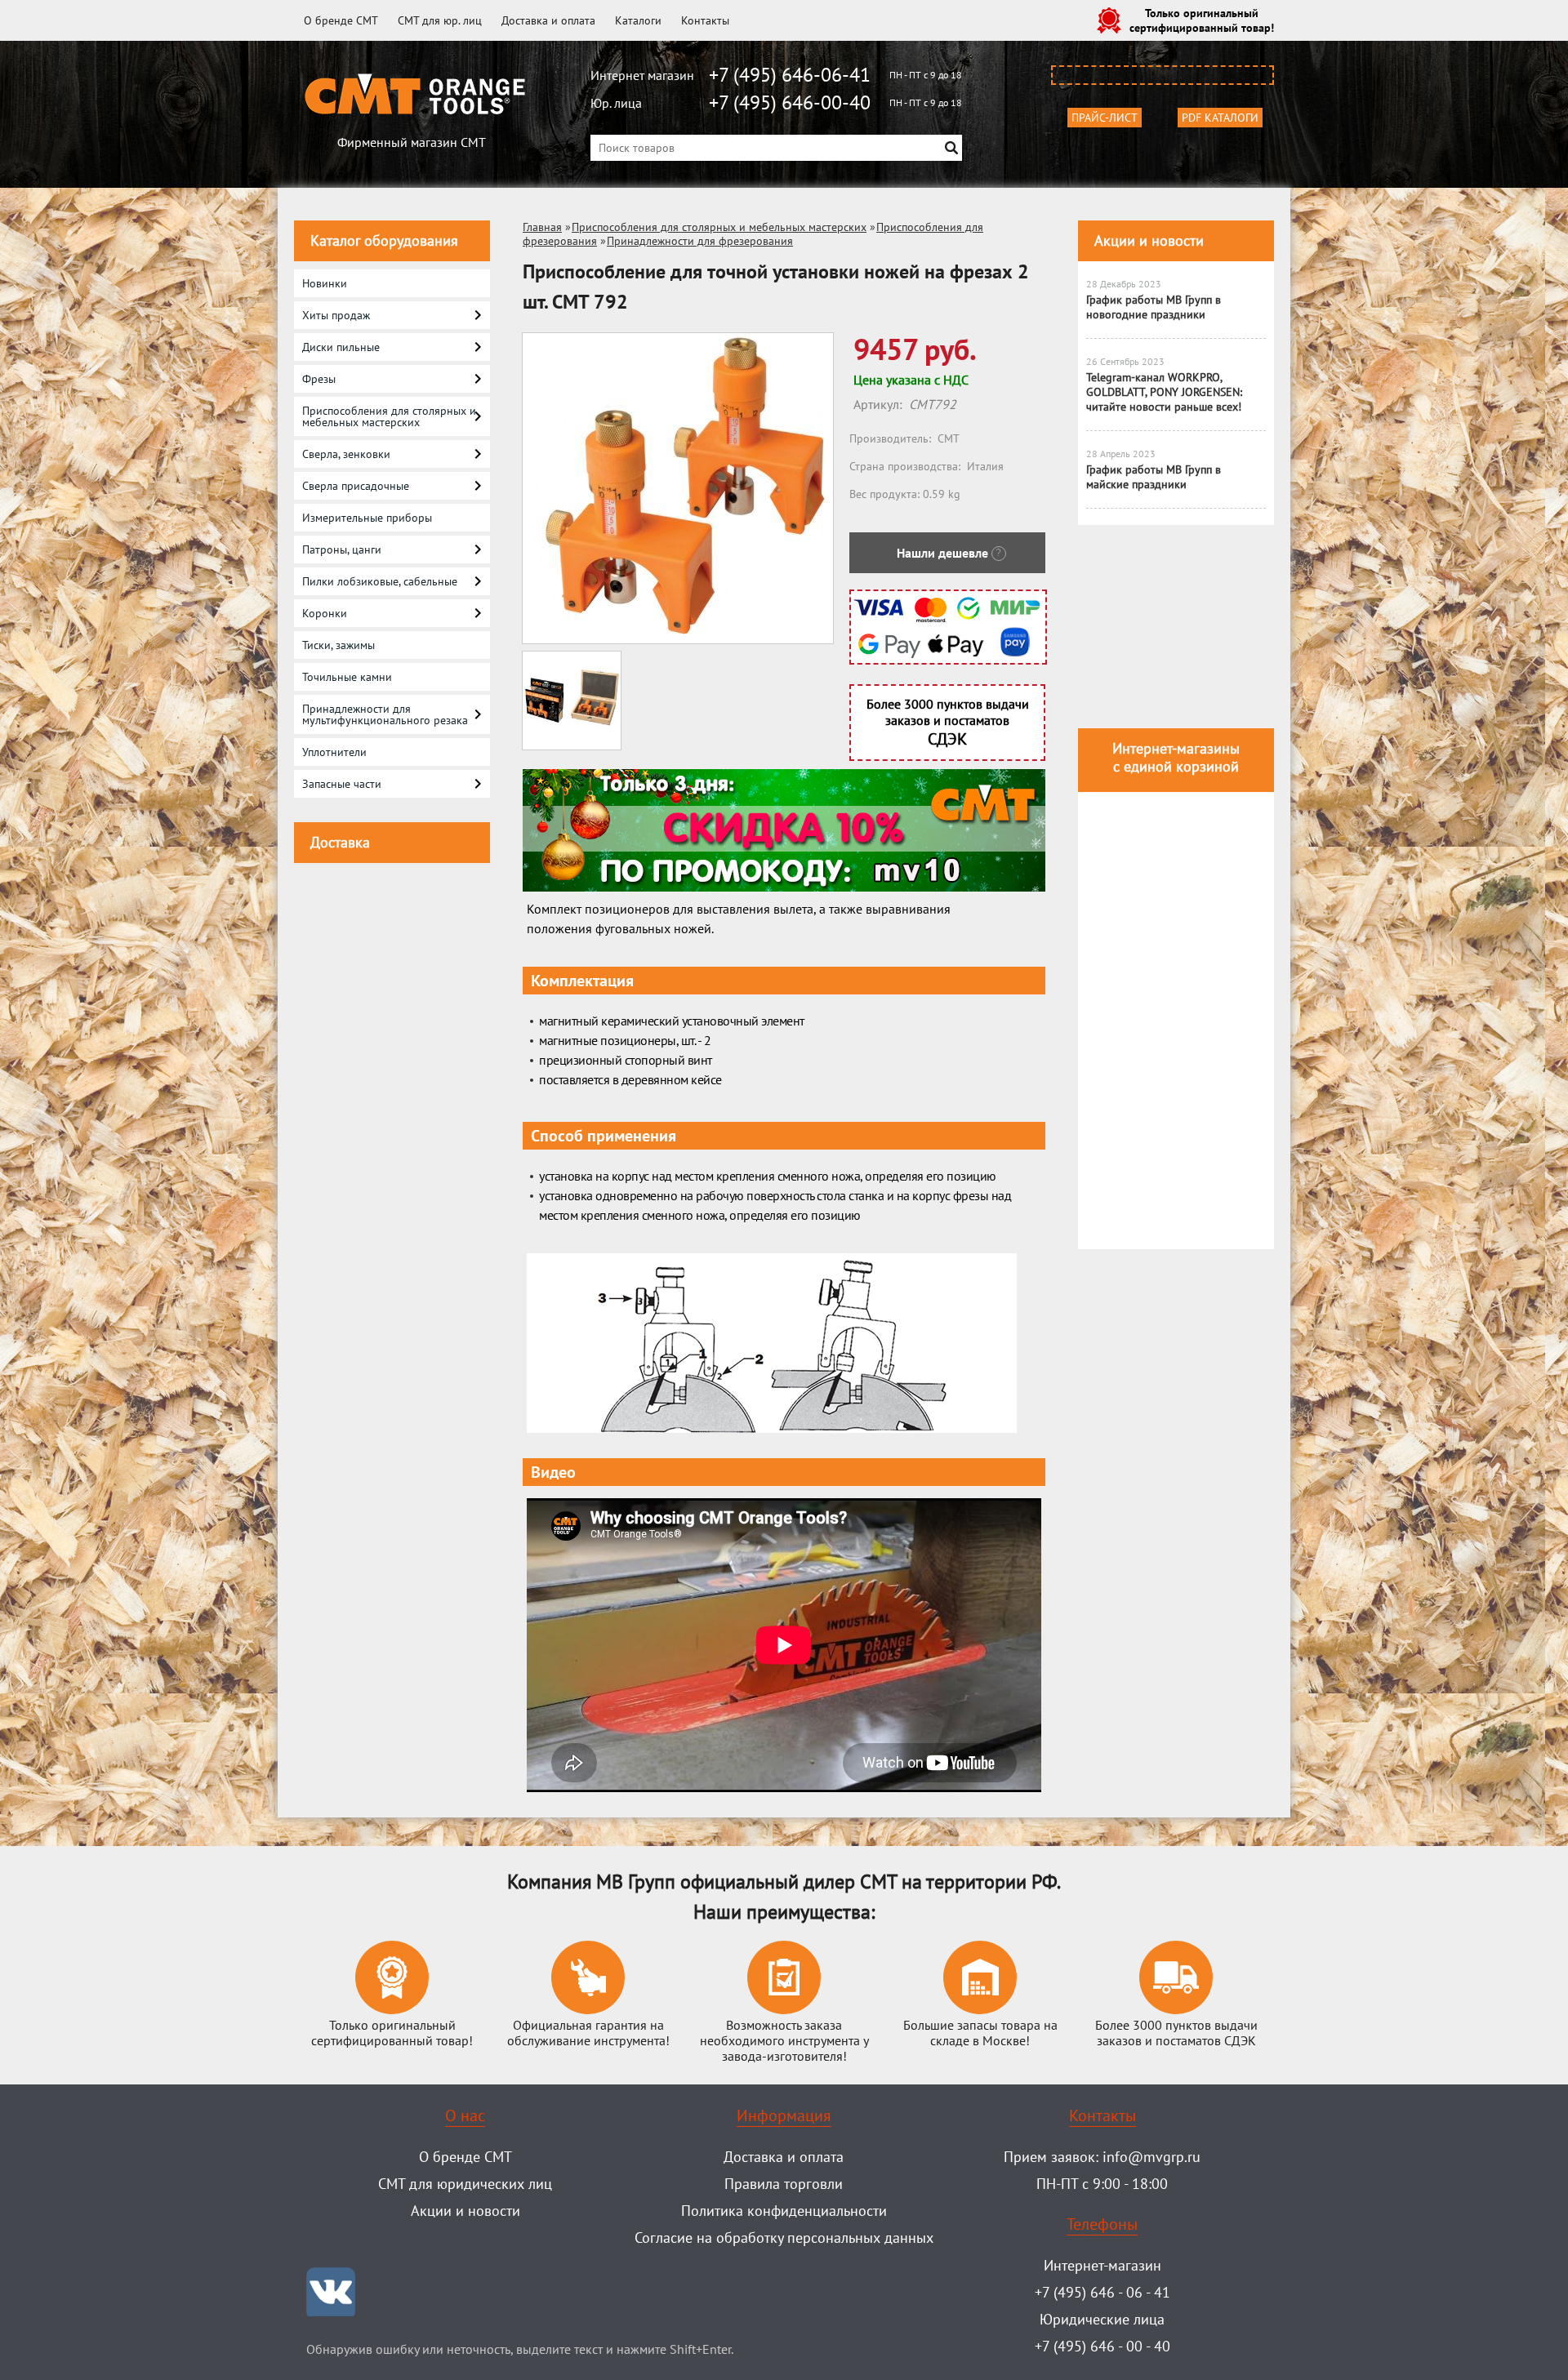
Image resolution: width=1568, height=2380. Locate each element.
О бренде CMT (341, 20)
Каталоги (638, 20)
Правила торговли (784, 2184)
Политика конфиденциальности (784, 2211)
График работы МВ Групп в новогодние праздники (1154, 307)
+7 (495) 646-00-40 (790, 102)
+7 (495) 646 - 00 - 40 (1102, 2346)
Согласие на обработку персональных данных (784, 2238)
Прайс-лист (1105, 118)
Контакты (705, 20)
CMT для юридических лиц (465, 2184)
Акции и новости (1149, 240)
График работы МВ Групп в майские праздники (1154, 477)
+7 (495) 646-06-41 (790, 75)
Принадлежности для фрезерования (700, 241)
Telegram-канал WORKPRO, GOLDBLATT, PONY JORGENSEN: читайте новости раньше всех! (1164, 392)
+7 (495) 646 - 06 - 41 (1102, 2292)
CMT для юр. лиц (440, 20)
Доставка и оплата (548, 20)
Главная (542, 227)
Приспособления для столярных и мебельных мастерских (719, 227)
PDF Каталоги (1220, 118)
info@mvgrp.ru (1151, 2157)
